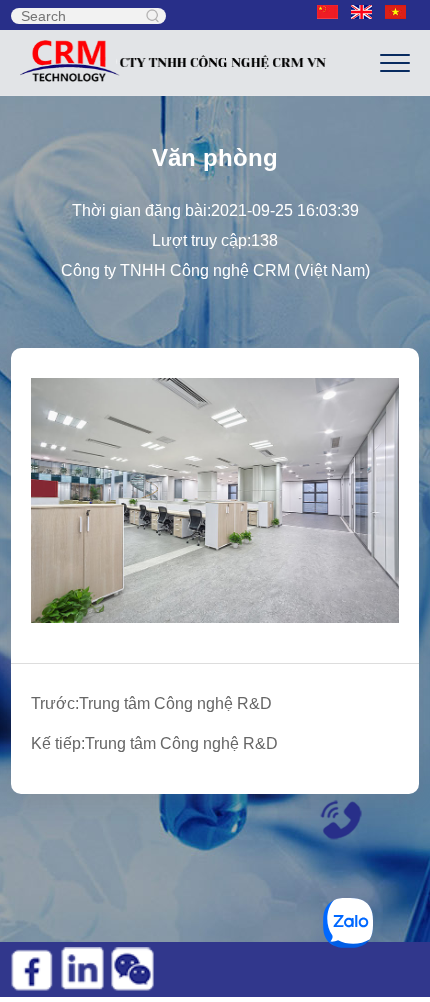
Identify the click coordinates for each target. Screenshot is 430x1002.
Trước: (151, 703)
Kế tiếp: (154, 743)
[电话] (333, 817)
